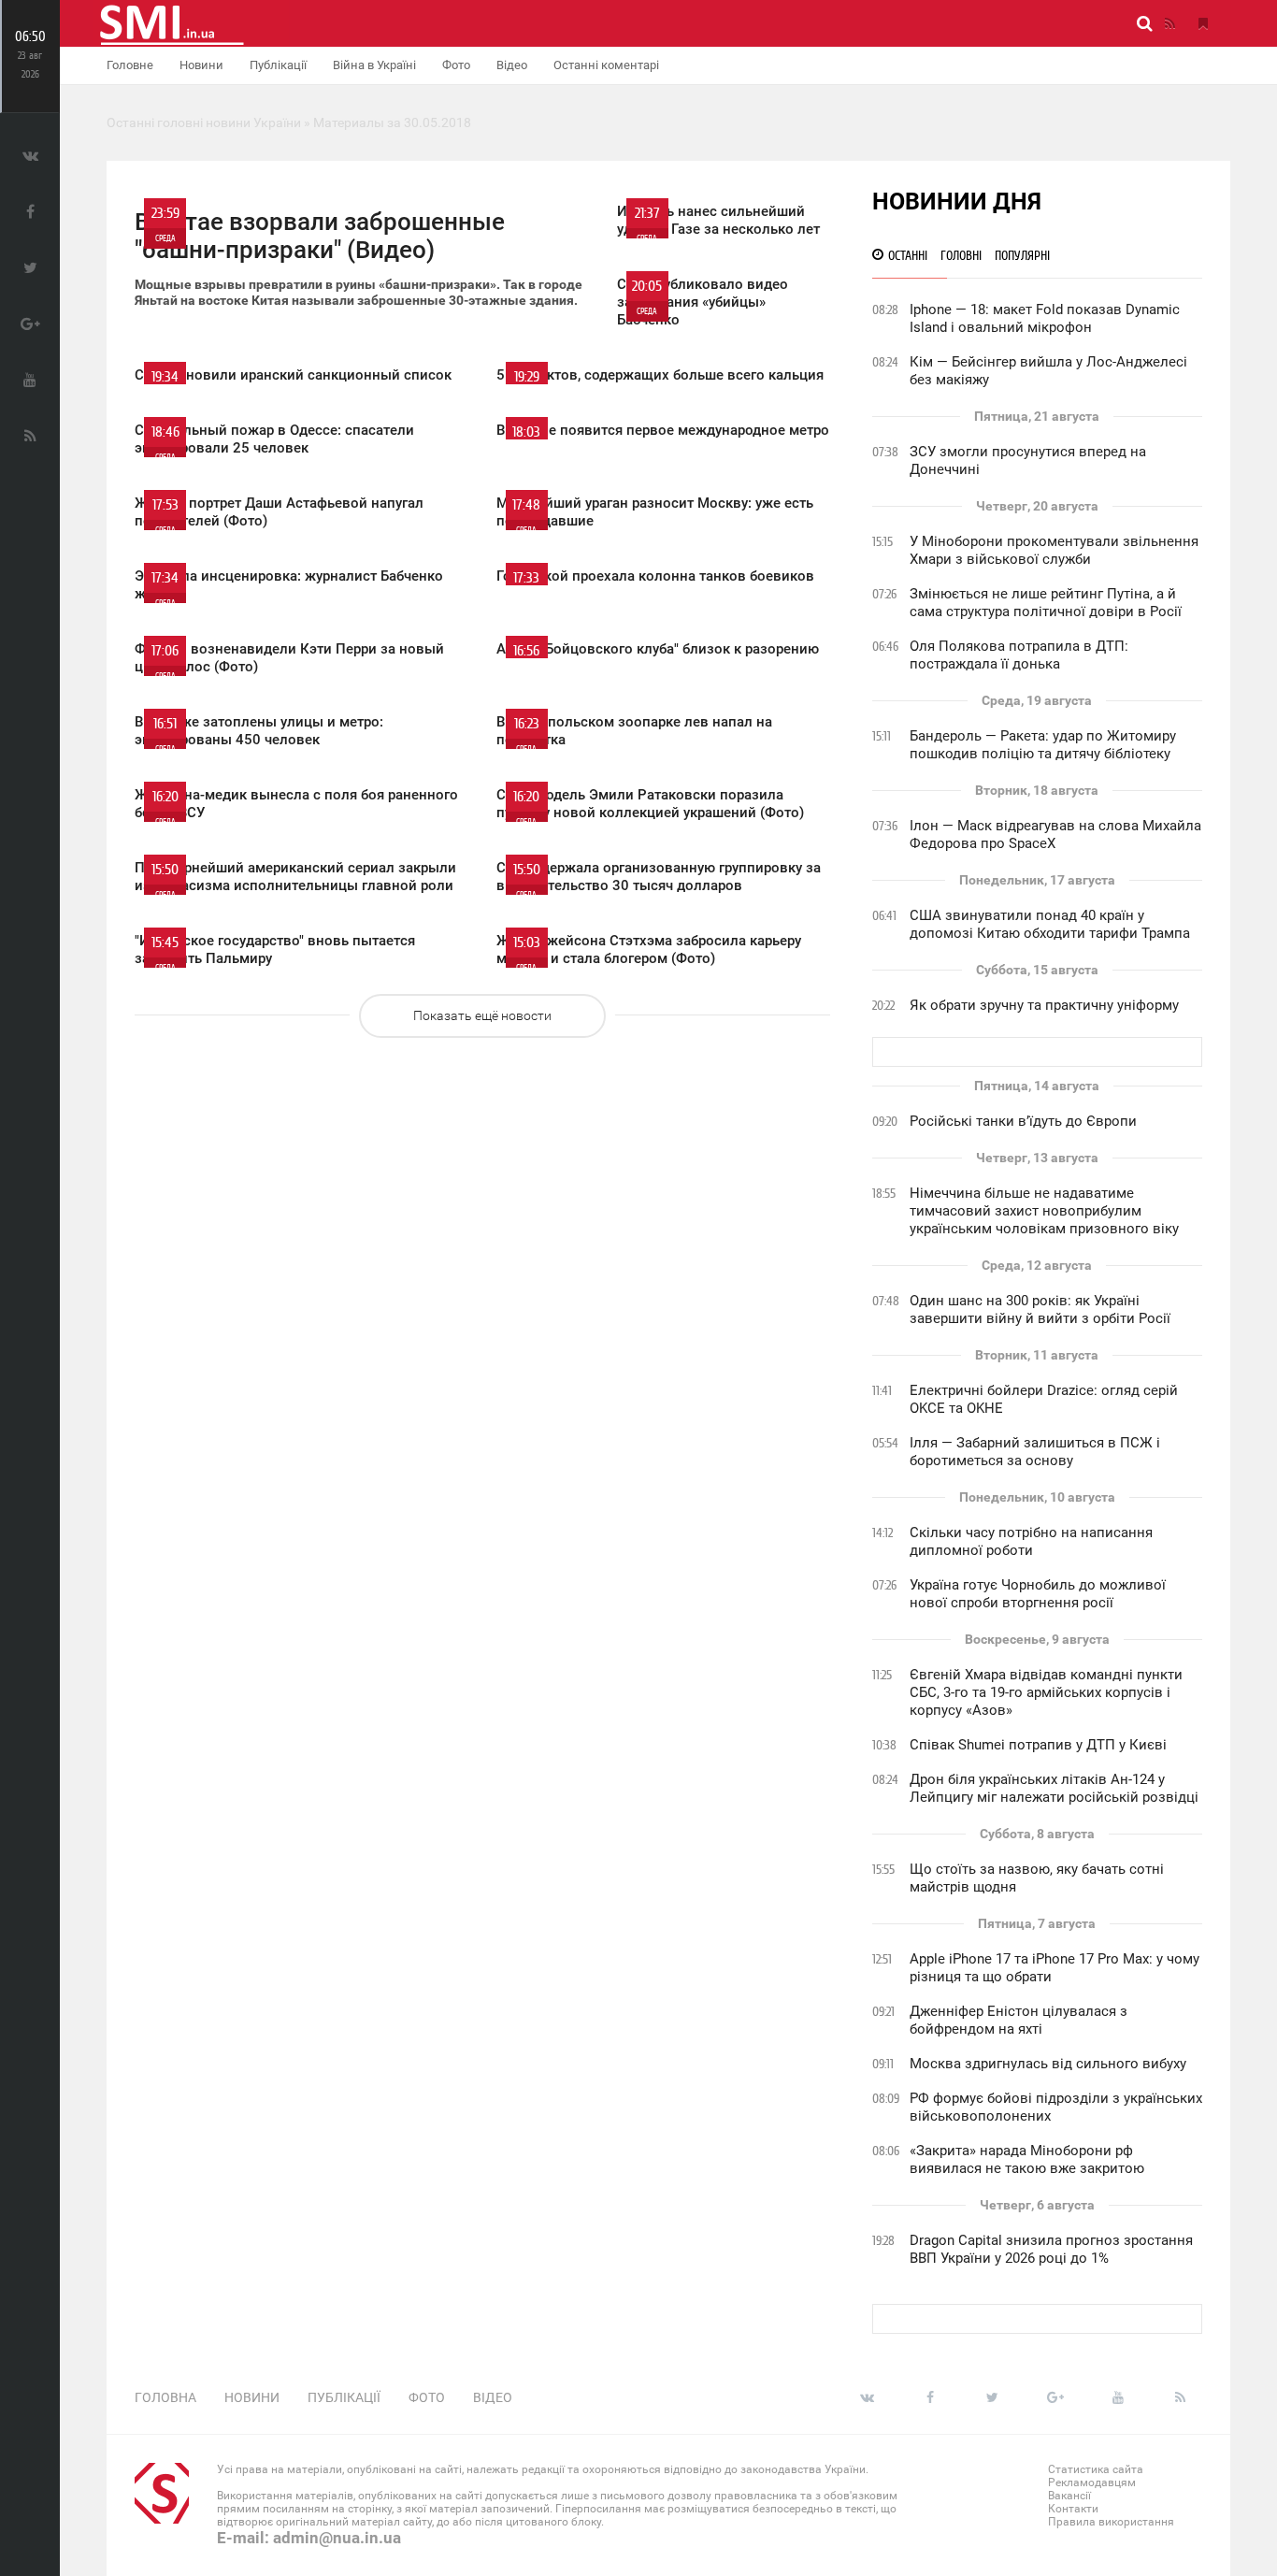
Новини (201, 65)
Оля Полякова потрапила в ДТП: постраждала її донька (1019, 655)
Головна (165, 2397)
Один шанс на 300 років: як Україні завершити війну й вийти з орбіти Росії (1040, 1310)
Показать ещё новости (482, 1015)
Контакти (1073, 2509)
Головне (130, 65)
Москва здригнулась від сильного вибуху (1048, 2064)
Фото (456, 65)
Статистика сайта (1096, 2469)
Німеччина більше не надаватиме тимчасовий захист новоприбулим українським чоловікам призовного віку (1044, 1211)
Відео (512, 65)
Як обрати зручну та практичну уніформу (1044, 1005)
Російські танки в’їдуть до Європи (1023, 1121)
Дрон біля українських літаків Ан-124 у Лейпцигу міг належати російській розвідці (1054, 1788)
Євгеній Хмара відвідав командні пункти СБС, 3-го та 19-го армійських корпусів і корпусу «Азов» (1046, 1692)
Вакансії (1069, 2496)
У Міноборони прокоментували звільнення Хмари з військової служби (1054, 550)
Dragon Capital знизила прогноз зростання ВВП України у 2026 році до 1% (1051, 2249)
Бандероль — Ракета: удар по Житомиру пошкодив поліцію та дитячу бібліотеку (1043, 745)
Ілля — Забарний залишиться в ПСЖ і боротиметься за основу (1035, 1452)
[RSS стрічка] (1169, 23)
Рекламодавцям (1092, 2482)
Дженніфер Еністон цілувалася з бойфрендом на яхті (1019, 2020)
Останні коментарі (606, 65)
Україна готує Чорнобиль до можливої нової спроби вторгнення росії (1038, 1594)
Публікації (278, 65)
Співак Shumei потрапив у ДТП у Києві (1038, 1745)
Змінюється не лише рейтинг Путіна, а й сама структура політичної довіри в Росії (1046, 603)
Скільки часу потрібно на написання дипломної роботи (1031, 1541)
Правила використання (1111, 2522)
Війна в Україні (374, 65)
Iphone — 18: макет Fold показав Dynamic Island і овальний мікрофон (1045, 318)
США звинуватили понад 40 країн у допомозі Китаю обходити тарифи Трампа (1050, 924)
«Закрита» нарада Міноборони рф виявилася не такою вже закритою (1027, 2159)
